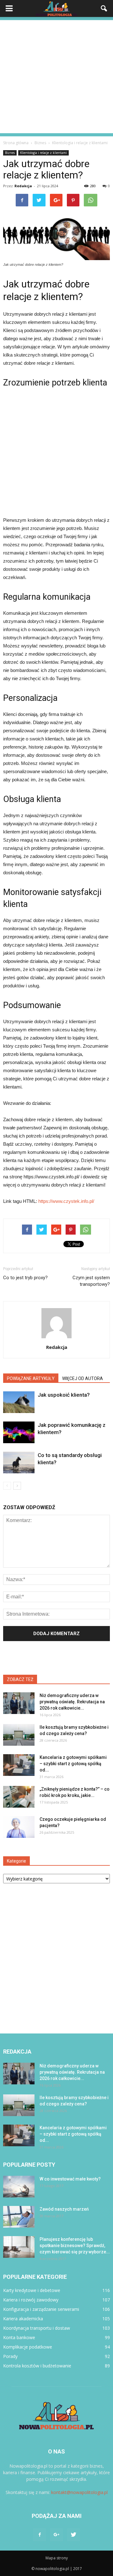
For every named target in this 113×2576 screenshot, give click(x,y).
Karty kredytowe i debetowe (32, 2290)
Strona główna (16, 143)
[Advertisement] (56, 77)
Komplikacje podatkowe (28, 2347)
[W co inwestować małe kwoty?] (19, 2187)
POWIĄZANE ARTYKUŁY (31, 1378)
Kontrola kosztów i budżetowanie (37, 2366)
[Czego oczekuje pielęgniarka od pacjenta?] (19, 1827)
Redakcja (23, 186)
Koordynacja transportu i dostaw (37, 2328)
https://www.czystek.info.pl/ (66, 1201)
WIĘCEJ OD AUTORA (83, 1378)
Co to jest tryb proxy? (25, 1278)
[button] (104, 8)
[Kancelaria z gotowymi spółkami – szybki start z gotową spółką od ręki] (19, 1765)
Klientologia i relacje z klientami (43, 153)
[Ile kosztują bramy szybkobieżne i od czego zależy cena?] (19, 1735)
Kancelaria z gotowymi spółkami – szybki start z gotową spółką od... (73, 1764)
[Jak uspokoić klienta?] (19, 1402)
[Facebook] (40, 2535)
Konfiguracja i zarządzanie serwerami (41, 2309)
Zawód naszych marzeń (64, 2209)
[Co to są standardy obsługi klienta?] (19, 1463)
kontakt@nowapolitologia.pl (79, 2492)
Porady (10, 2356)
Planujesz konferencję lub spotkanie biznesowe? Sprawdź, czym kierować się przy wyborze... (75, 2246)
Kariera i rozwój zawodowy (31, 2300)
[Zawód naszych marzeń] (19, 2217)
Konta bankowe (19, 2337)
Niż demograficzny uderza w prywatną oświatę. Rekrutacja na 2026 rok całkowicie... (72, 1702)
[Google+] (56, 2535)
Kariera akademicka (23, 2319)
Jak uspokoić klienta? (64, 1395)
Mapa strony (57, 2558)
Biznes (10, 153)
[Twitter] (73, 2535)
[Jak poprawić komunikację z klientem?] (19, 1432)
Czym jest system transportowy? (91, 1281)
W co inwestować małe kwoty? (70, 2179)
